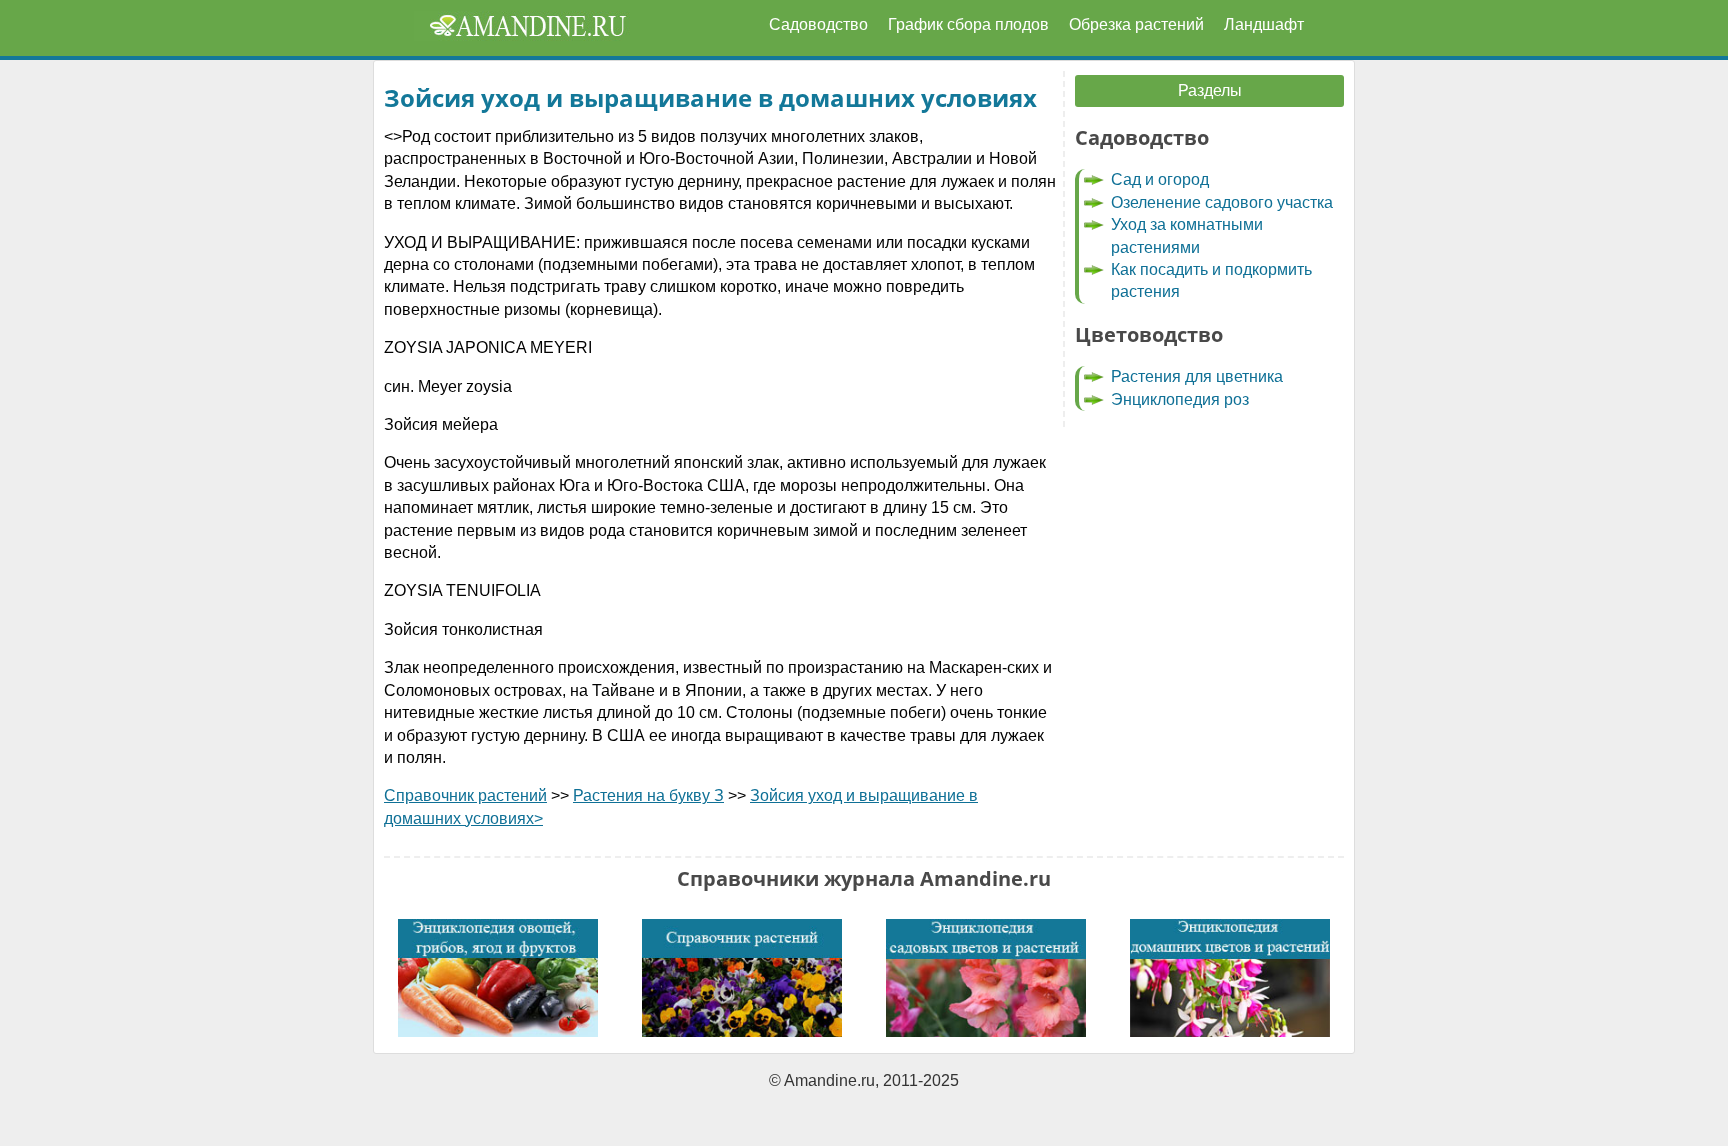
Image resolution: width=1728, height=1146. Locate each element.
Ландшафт (1264, 24)
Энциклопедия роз (1180, 399)
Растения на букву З (648, 795)
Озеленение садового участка (1222, 202)
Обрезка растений (1136, 24)
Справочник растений (465, 795)
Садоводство (818, 24)
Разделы (1210, 90)
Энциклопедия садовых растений (986, 978)
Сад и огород (1160, 179)
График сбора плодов (968, 24)
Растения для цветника (1197, 376)
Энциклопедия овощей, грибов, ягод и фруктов (498, 978)
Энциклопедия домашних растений (1230, 978)
